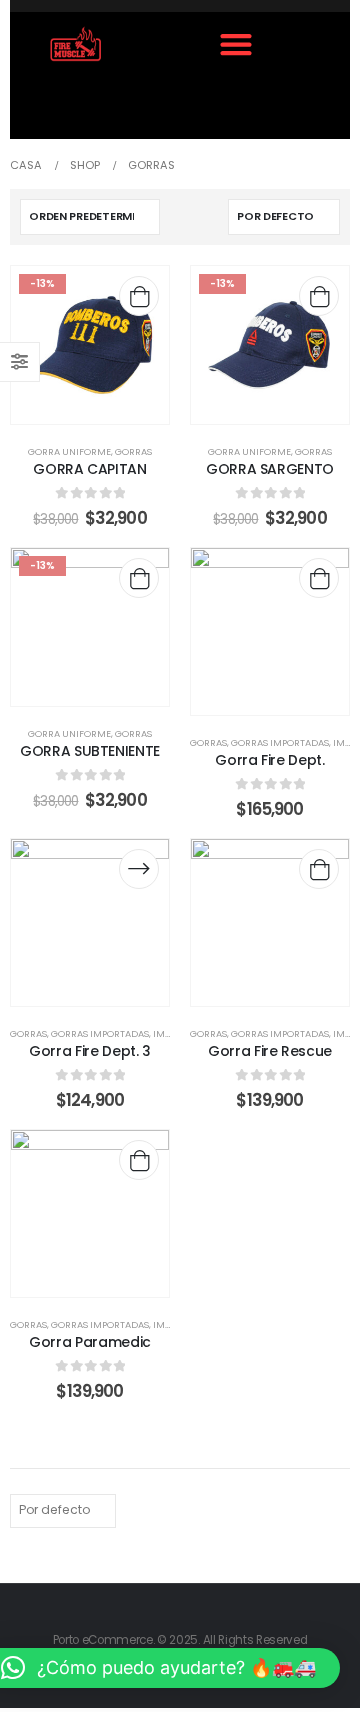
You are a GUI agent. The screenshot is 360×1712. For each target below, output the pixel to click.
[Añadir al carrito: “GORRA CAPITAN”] (139, 296)
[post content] (90, 345)
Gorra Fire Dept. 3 (90, 1051)
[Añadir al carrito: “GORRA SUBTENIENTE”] (139, 578)
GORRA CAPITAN (89, 469)
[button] (235, 43)
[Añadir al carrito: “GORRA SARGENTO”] (319, 296)
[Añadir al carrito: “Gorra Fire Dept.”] (319, 578)
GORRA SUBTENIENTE (90, 751)
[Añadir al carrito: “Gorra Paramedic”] (139, 1160)
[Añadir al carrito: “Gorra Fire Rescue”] (319, 869)
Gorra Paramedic (90, 1342)
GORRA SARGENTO (270, 469)
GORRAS (133, 451)
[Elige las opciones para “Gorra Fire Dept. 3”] (139, 869)
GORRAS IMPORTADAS (280, 742)
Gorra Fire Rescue (270, 1051)
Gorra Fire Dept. (269, 760)
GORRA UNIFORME (69, 451)
